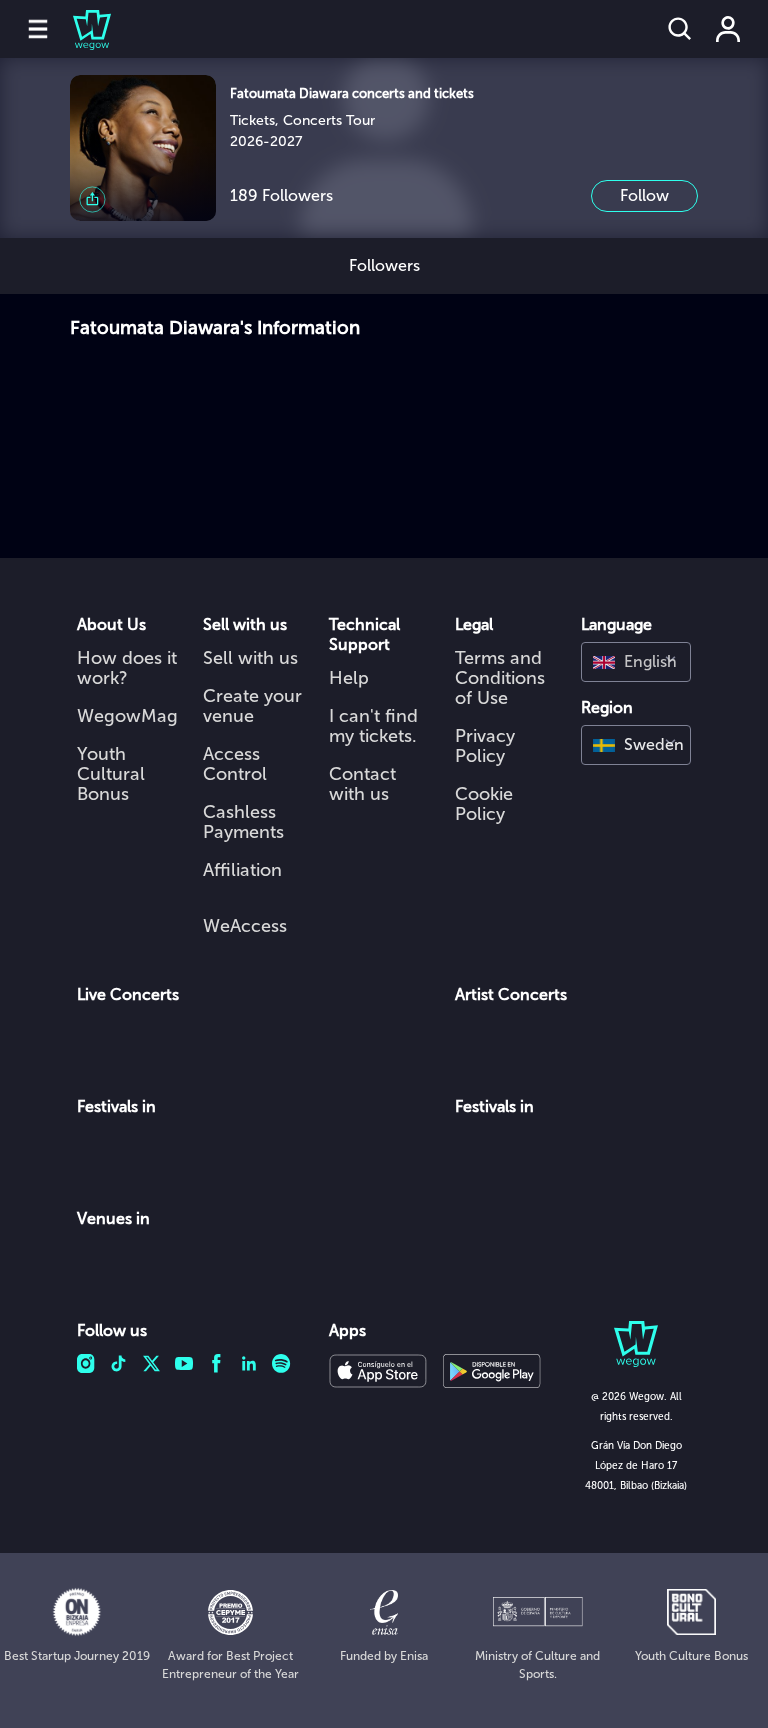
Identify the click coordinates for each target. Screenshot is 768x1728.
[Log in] (728, 29)
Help (349, 678)
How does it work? (127, 668)
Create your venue (252, 706)
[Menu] (38, 29)
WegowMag (127, 716)
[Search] (680, 29)
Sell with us (250, 658)
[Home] (80, 29)
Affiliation (242, 870)
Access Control (235, 764)
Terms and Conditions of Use (500, 678)
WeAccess (245, 926)
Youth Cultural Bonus (111, 774)
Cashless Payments (243, 822)
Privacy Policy (485, 746)
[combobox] (636, 662)
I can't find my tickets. (373, 726)
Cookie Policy (484, 804)
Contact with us (362, 784)
